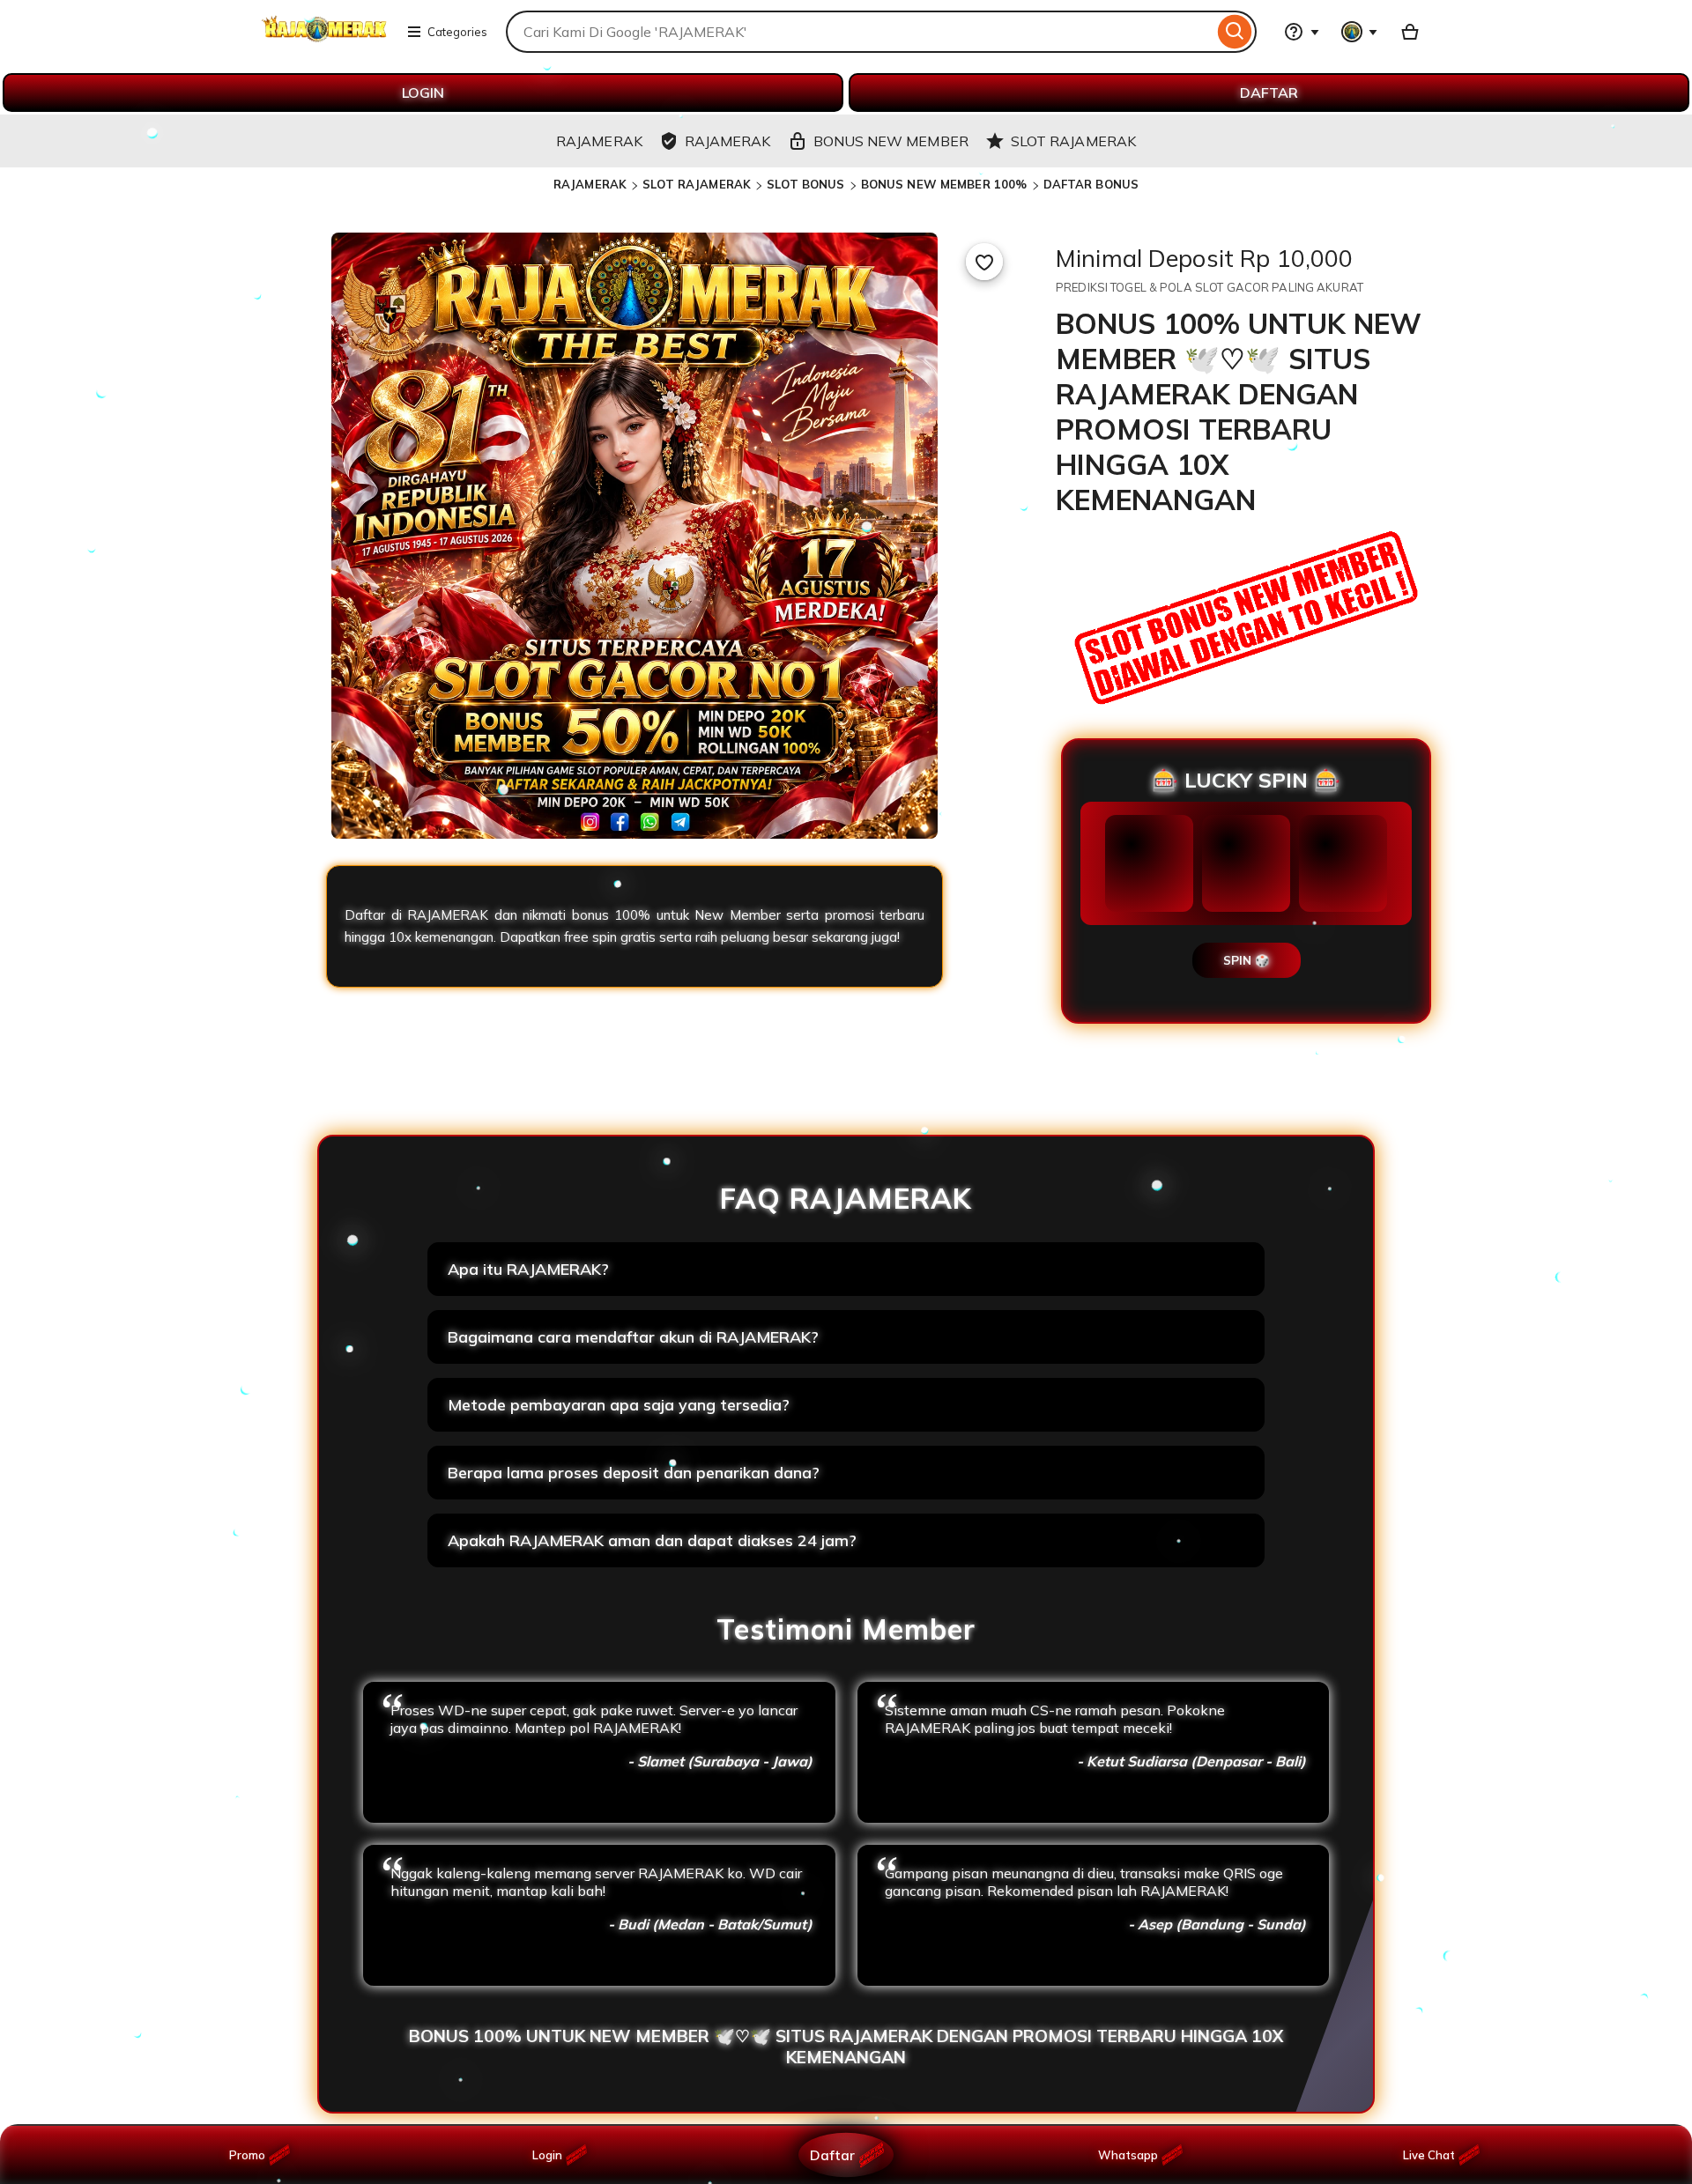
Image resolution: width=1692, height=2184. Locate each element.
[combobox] (860, 32)
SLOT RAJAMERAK (697, 184)
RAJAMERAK (590, 184)
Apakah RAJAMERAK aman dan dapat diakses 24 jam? (652, 1540)
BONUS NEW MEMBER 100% (944, 184)
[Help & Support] (1302, 32)
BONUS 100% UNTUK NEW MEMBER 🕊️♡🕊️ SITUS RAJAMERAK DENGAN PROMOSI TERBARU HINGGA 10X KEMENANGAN (846, 2047)
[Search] (1235, 32)
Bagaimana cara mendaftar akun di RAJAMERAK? (633, 1337)
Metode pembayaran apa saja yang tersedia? (619, 1405)
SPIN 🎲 (1247, 960)
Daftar (832, 2154)
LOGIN (423, 93)
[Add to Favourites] (984, 262)
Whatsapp (1131, 2155)
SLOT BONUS (805, 184)
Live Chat (1429, 2155)
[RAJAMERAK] (324, 42)
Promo (247, 2155)
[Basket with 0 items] (1410, 32)
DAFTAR (1269, 93)
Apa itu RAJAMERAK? (528, 1269)
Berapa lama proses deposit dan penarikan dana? (634, 1473)
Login (547, 2155)
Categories (457, 32)
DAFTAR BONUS (1091, 184)
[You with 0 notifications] (1360, 32)
